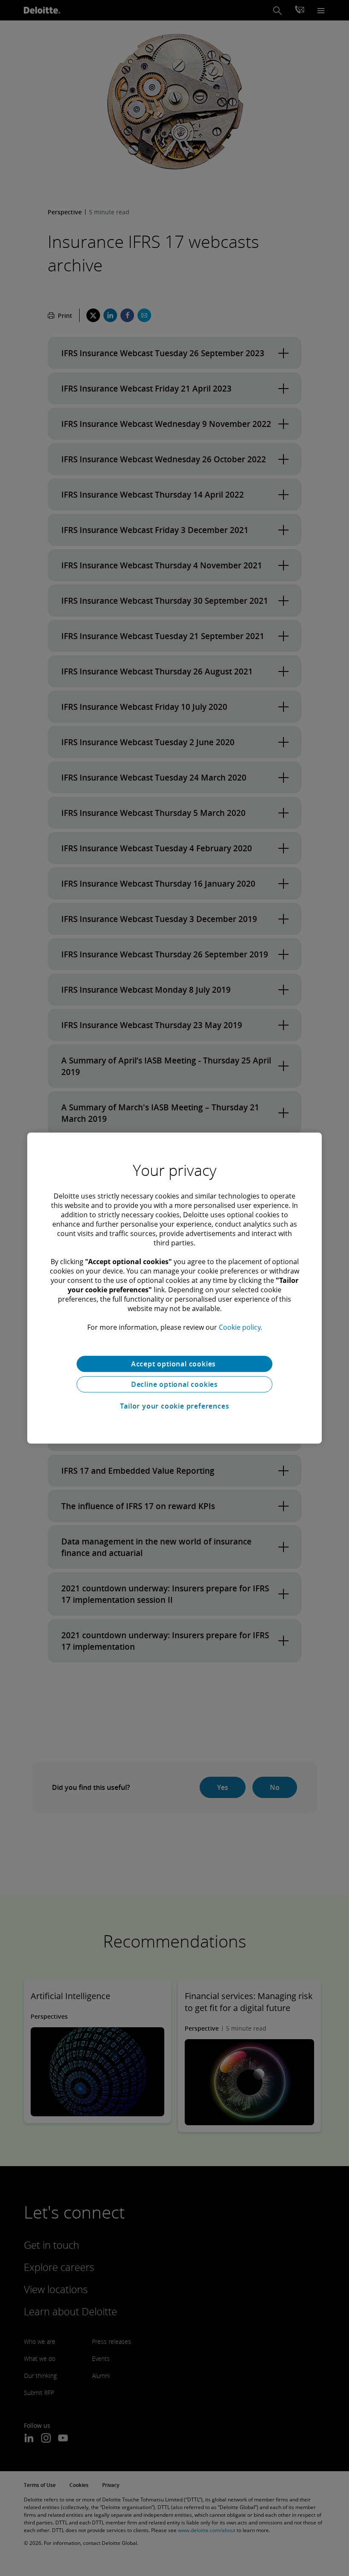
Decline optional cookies (174, 1384)
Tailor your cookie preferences (175, 1406)
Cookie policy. (240, 1327)
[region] (174, 1288)
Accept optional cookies (174, 1364)
